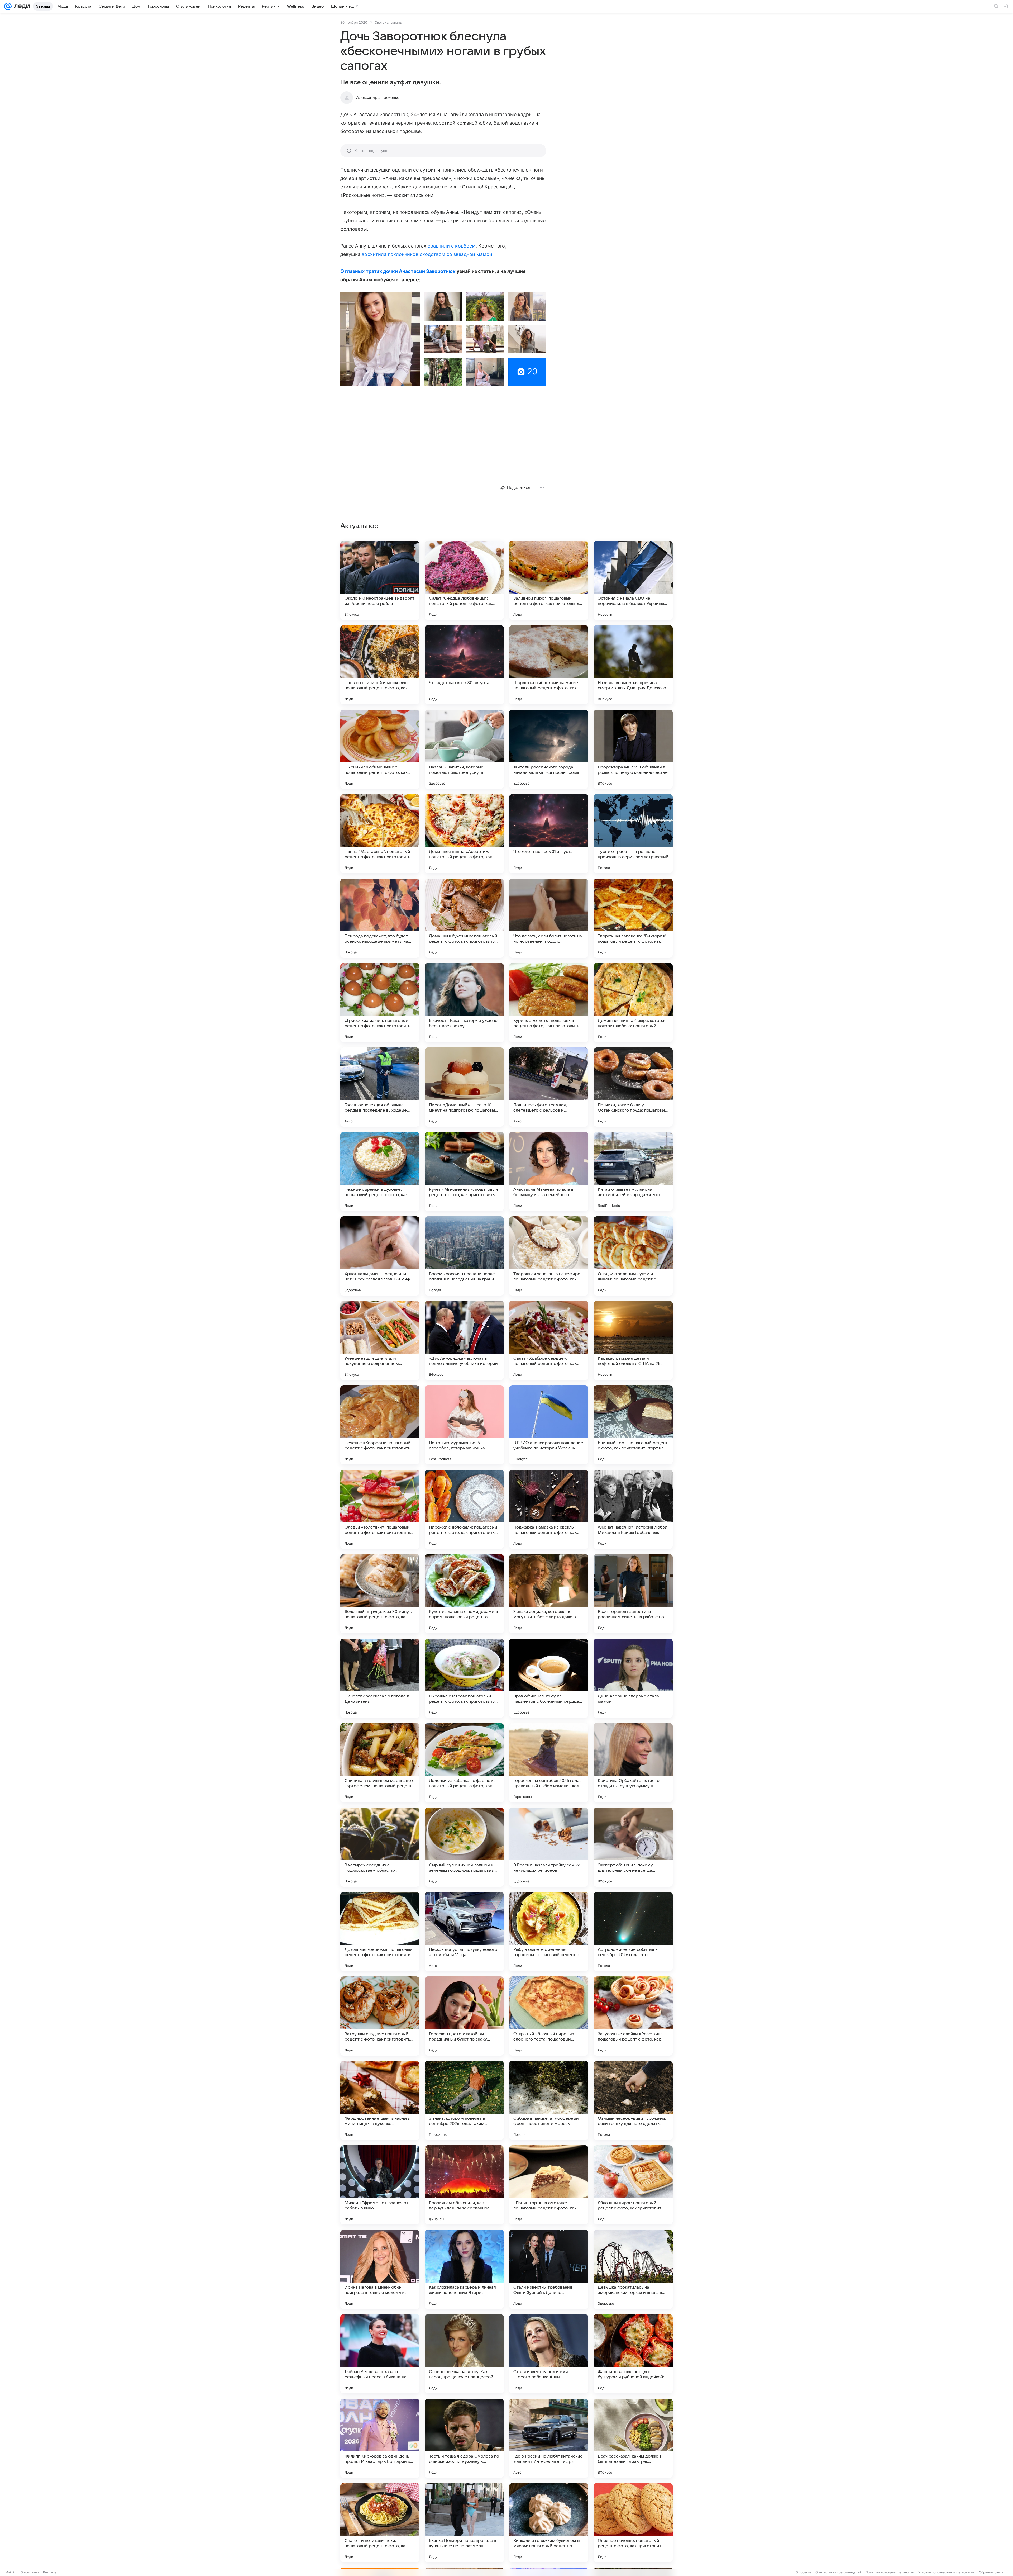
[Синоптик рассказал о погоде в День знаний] (380, 1678)
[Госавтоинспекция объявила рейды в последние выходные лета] (380, 1087)
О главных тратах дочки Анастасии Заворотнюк (398, 271)
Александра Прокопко (378, 98)
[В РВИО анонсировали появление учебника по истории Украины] (549, 1425)
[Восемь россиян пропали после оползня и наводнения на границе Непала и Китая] (464, 1256)
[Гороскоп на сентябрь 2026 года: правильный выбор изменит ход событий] (549, 1763)
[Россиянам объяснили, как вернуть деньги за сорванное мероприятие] (464, 2185)
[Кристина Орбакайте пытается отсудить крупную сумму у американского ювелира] (633, 1763)
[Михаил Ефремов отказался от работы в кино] (380, 2185)
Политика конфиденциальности (890, 2572)
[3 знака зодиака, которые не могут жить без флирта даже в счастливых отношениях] (549, 1594)
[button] (380, 339)
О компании (30, 2572)
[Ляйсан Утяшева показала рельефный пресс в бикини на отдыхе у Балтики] (380, 2354)
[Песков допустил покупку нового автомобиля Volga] (464, 1932)
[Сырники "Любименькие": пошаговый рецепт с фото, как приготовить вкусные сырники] (380, 749)
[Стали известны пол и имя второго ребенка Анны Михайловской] (549, 2354)
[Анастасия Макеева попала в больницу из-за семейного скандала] (549, 1171)
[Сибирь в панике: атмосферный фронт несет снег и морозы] (549, 2100)
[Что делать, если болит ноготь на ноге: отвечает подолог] (549, 918)
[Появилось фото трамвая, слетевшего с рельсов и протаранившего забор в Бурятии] (549, 1087)
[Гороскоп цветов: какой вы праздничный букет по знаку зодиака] (464, 2016)
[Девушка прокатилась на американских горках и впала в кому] (633, 2269)
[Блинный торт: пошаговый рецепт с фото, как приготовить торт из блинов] (633, 1425)
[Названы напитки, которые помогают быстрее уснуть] (464, 749)
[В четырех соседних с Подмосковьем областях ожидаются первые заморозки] (380, 1847)
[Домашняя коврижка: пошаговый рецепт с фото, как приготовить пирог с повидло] (380, 1932)
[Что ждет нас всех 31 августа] (549, 834)
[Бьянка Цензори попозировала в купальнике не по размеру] (464, 2523)
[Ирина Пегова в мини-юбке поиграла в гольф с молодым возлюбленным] (380, 2269)
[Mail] (8, 6)
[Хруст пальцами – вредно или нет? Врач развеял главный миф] (380, 1256)
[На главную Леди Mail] (21, 6)
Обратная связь (991, 2572)
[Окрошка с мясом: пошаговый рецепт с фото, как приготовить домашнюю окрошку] (464, 1678)
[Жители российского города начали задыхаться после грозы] (549, 749)
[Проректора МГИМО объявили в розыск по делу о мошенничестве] (633, 749)
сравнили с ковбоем (452, 246)
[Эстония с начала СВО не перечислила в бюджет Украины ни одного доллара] (633, 580)
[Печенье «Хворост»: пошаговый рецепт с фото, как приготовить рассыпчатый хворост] (380, 1425)
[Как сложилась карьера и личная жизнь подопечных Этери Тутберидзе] (464, 2269)
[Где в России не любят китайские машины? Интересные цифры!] (549, 2438)
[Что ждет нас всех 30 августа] (464, 665)
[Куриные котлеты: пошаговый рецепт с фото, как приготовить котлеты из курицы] (549, 1003)
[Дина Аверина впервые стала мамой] (633, 1678)
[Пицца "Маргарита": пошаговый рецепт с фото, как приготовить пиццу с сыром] (380, 834)
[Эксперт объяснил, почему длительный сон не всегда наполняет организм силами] (633, 1847)
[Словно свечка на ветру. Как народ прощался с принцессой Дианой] (464, 2354)
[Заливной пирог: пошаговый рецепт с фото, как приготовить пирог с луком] (549, 580)
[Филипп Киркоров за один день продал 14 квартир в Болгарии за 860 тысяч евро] (380, 2438)
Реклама (50, 2572)
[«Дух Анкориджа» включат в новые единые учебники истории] (464, 1340)
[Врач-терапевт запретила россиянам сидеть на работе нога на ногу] (633, 1594)
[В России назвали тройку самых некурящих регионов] (549, 1847)
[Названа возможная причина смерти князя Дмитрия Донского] (633, 665)
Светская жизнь (388, 22)
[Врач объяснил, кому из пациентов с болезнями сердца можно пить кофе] (549, 1678)
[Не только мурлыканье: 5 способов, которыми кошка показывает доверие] (464, 1425)
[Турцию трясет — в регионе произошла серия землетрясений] (633, 834)
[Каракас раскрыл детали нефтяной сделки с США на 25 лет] (633, 1340)
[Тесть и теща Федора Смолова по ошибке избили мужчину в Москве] (464, 2438)
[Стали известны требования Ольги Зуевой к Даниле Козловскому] (549, 2269)
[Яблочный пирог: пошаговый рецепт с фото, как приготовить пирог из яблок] (633, 2185)
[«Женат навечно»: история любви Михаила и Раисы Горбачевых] (633, 1509)
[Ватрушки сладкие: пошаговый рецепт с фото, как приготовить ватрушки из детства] (380, 2016)
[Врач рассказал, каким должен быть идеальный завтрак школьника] (633, 2438)
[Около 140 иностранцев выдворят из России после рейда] (380, 580)
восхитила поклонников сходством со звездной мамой (427, 254)
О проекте (803, 2572)
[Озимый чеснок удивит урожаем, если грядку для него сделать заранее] (633, 2100)
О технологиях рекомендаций (838, 2572)
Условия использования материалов (947, 2572)
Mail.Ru (11, 2572)
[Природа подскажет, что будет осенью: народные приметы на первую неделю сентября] (380, 918)
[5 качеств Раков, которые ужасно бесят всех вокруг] (464, 1003)
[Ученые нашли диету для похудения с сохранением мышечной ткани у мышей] (380, 1340)
